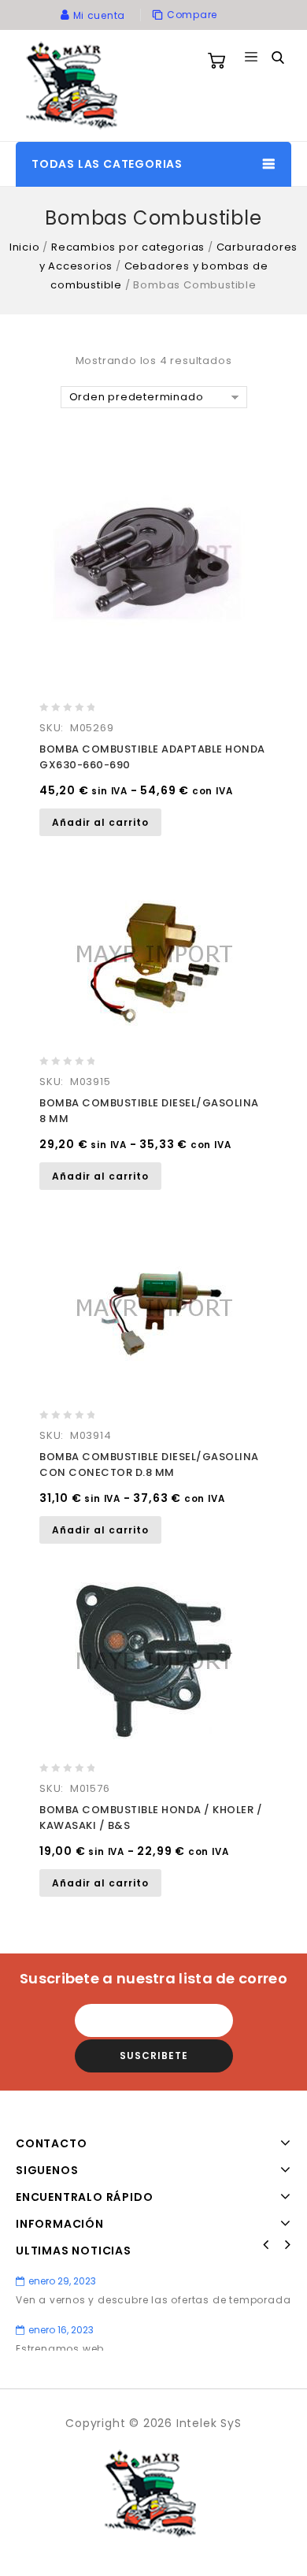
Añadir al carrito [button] (100, 822)
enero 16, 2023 (61, 2330)
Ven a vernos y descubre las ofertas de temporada (153, 2300)
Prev (266, 2245)
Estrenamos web (60, 2349)
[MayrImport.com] (75, 85)
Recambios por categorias (128, 247)
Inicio (25, 247)
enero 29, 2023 (62, 2281)
